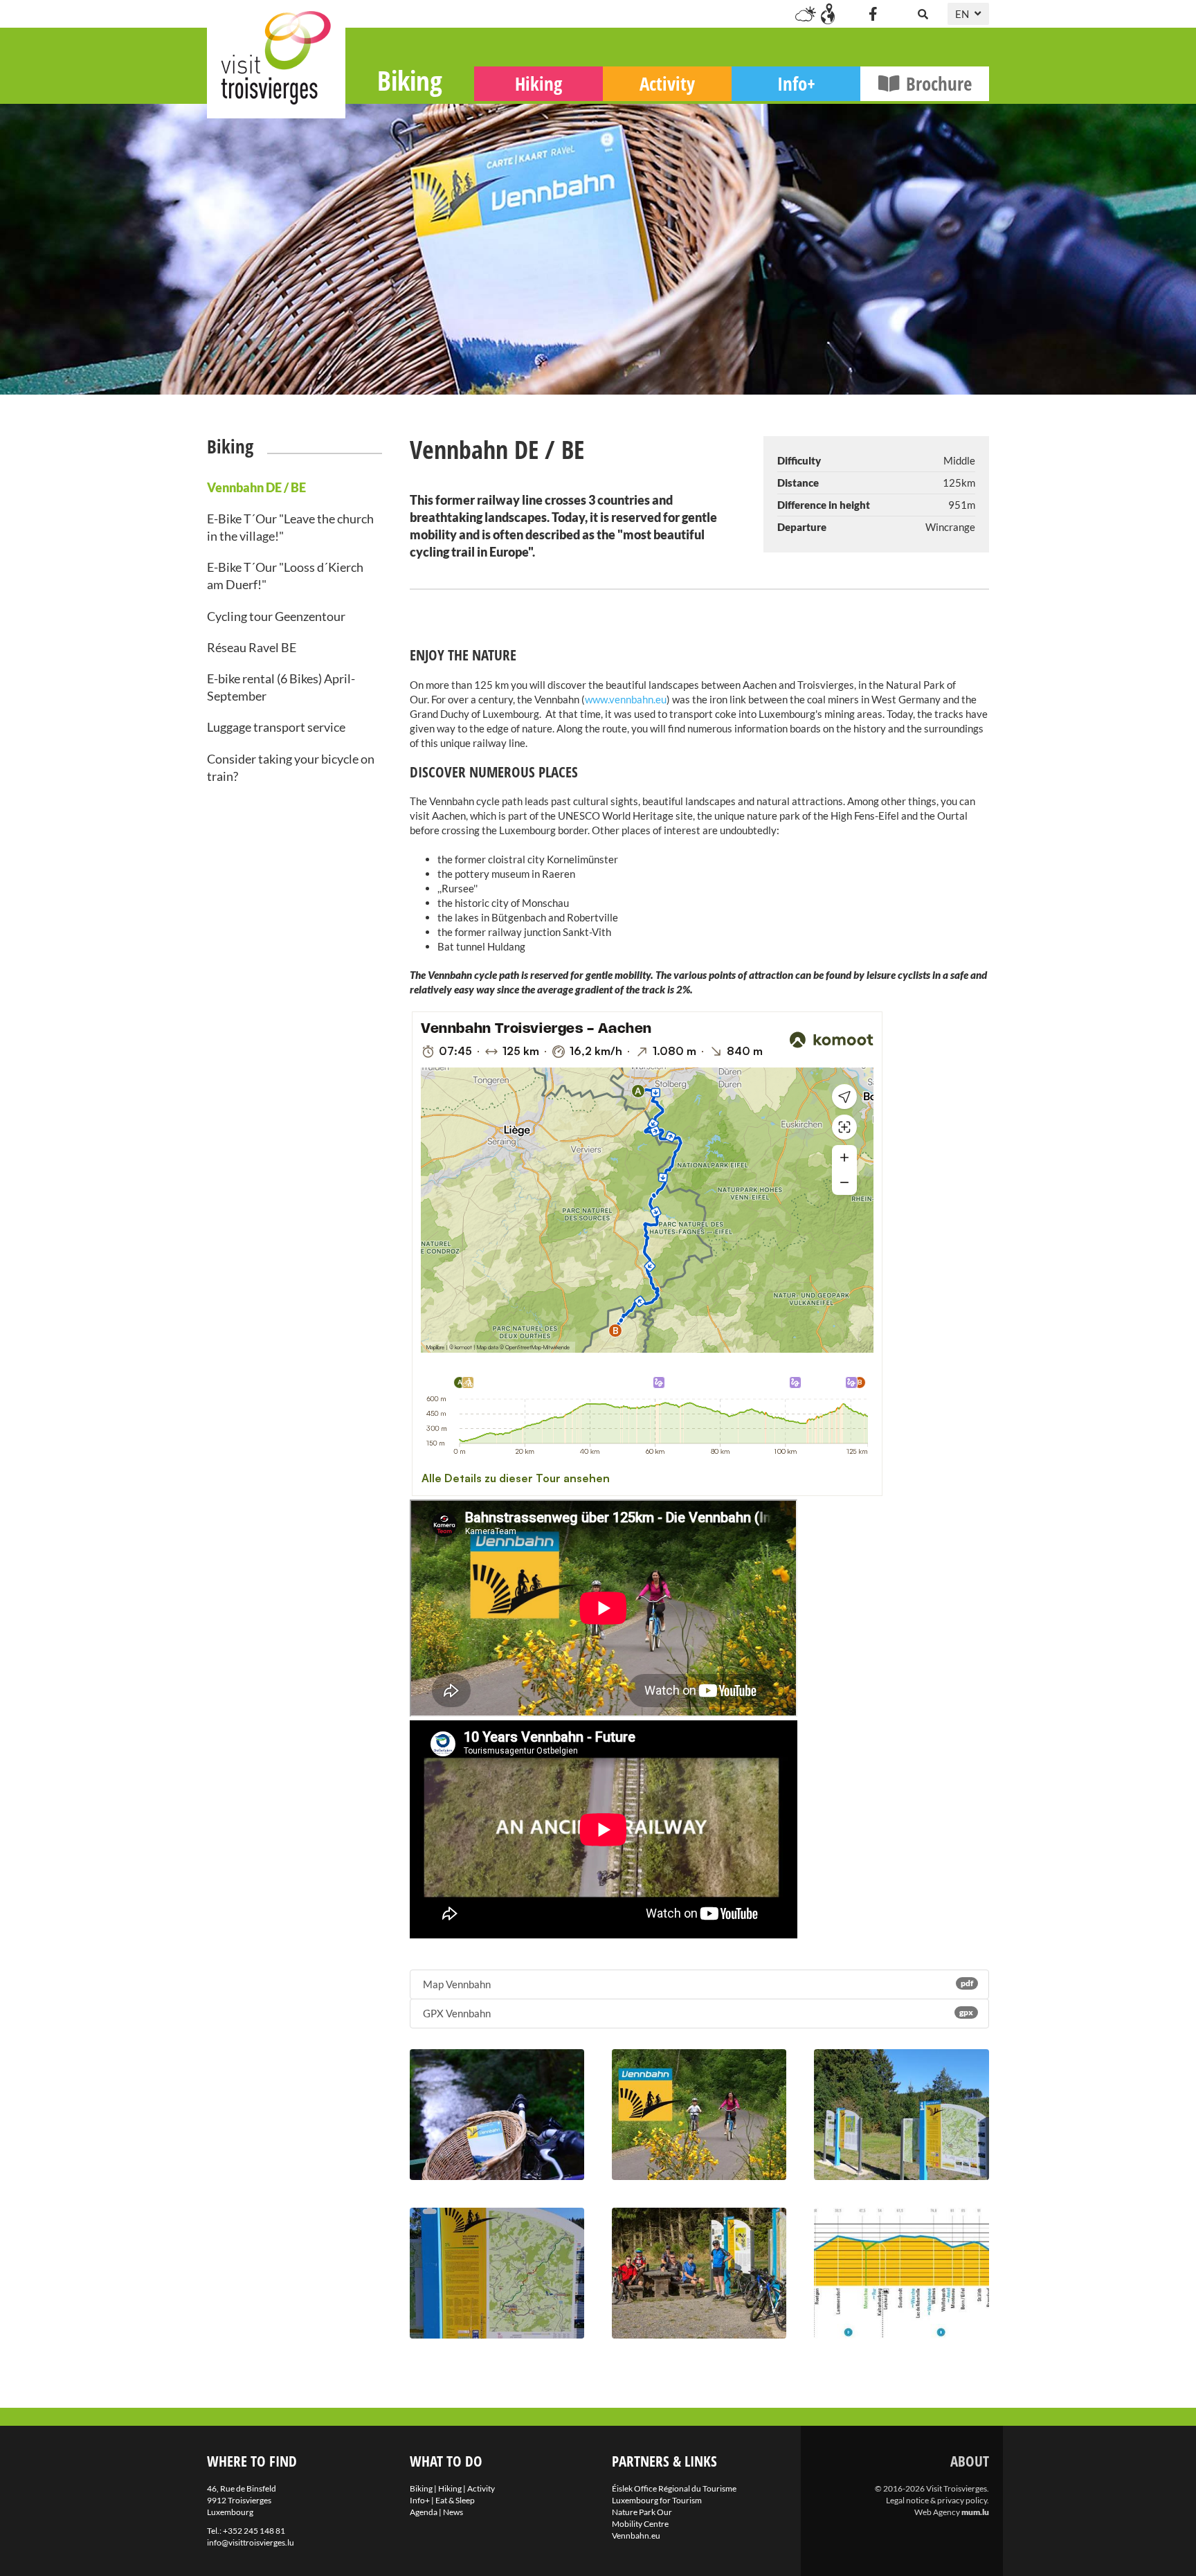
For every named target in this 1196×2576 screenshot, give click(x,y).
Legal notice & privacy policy (936, 2500)
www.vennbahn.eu (626, 699)
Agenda (424, 2512)
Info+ (796, 83)
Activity (667, 83)
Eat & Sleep (455, 2500)
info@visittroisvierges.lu (251, 2542)
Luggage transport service (276, 727)
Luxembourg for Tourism (657, 2500)
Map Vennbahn (697, 1984)
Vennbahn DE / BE (256, 487)
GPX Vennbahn (697, 2013)
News (453, 2512)
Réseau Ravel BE (252, 647)
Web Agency (937, 2512)
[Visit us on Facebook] (873, 14)
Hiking (538, 83)
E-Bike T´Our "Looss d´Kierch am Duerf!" (285, 576)
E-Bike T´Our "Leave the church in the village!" (290, 527)
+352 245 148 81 (254, 2531)
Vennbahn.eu (636, 2536)
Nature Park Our (642, 2512)
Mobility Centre (640, 2524)
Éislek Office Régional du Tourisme (674, 2488)
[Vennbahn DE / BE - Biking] (497, 2115)
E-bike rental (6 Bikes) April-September (281, 687)
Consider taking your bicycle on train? (291, 767)
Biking (410, 80)
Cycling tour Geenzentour (276, 616)
